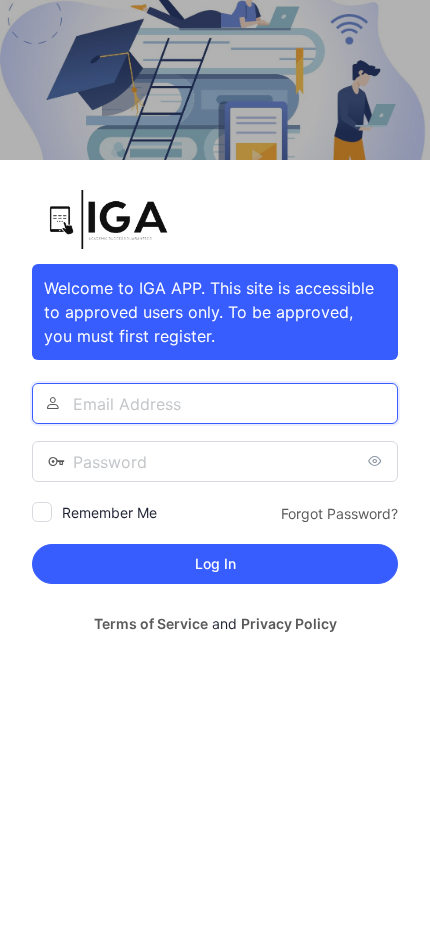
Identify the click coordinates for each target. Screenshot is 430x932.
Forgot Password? (339, 513)
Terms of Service (151, 623)
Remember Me (109, 512)
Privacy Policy (289, 623)
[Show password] (378, 461)
